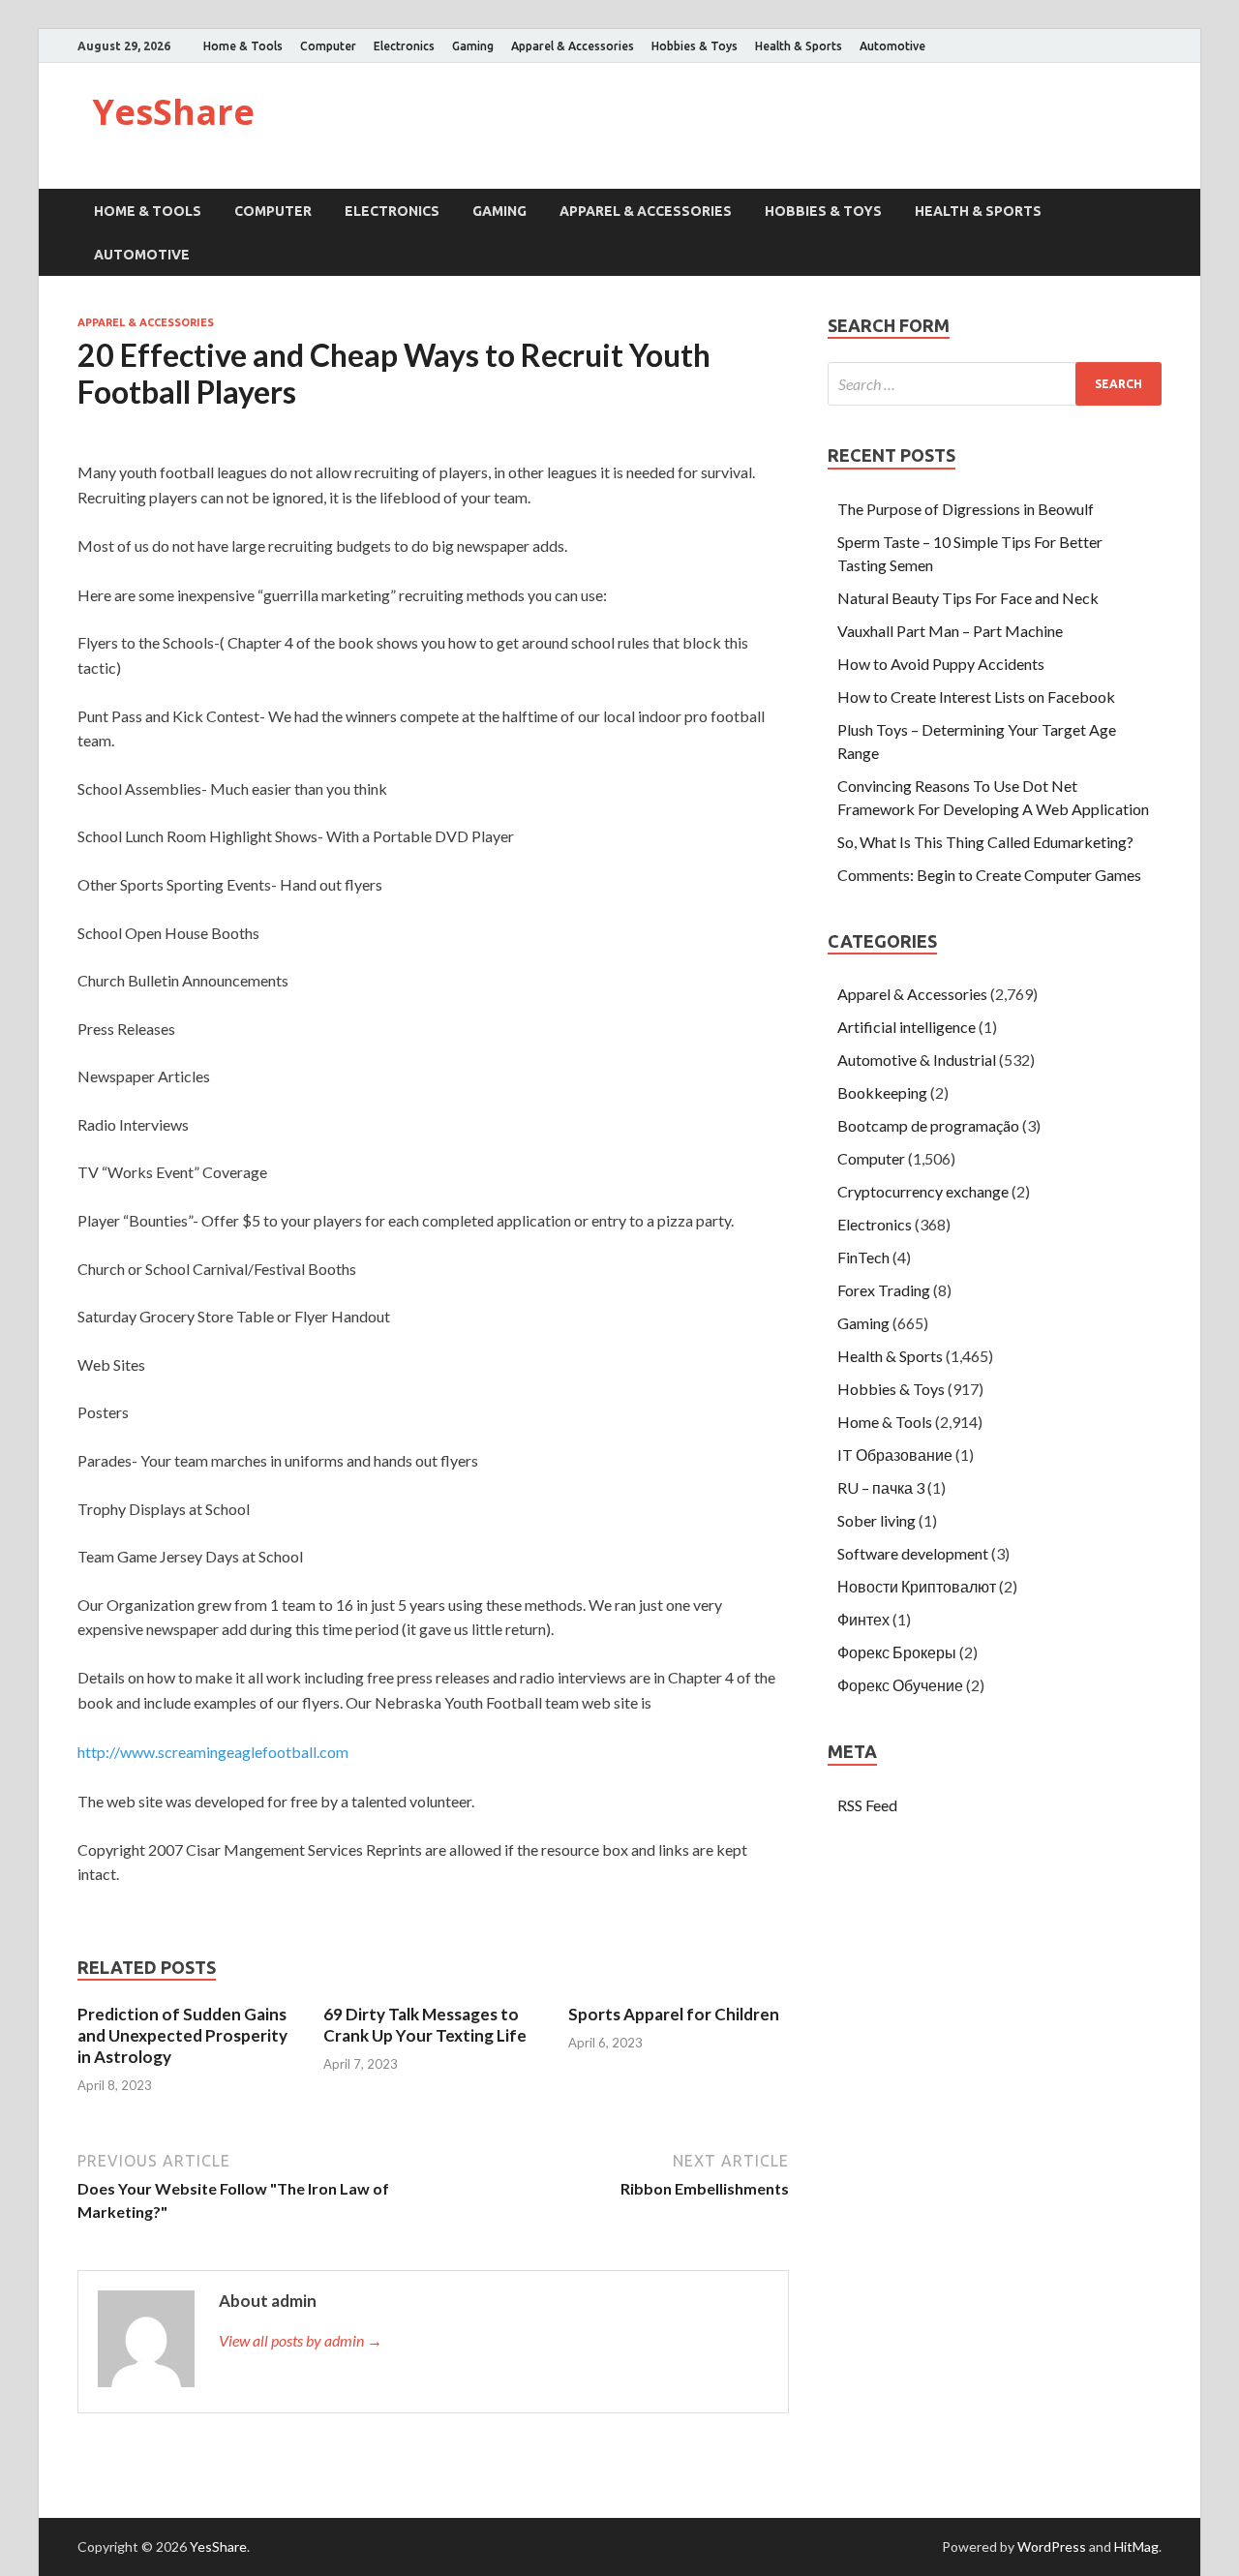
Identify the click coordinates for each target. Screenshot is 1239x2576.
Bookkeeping (882, 1092)
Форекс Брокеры (897, 1652)
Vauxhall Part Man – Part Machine (950, 631)
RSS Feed (867, 1805)
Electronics (404, 46)
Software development (913, 1553)
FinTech (863, 1257)
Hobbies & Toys (695, 46)
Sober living (876, 1520)
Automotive (892, 46)
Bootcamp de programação (928, 1125)
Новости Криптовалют (917, 1586)
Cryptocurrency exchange (923, 1191)
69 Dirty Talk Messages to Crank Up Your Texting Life (425, 2025)
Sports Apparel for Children (674, 2014)
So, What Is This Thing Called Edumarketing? (985, 842)
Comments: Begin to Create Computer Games (989, 875)
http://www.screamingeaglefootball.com (213, 1752)
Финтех (863, 1619)
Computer (328, 46)
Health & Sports (799, 46)
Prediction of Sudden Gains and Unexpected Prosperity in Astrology (182, 2035)
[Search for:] (995, 384)
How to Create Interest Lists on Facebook (976, 697)
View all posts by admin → (301, 2340)
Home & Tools (243, 46)
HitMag (1136, 2546)
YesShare (173, 112)
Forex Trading (884, 1290)
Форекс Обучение (900, 1685)
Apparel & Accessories (573, 46)
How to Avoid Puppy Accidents (941, 664)
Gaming (473, 46)
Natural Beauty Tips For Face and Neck (968, 598)
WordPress (1052, 2546)
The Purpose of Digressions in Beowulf (966, 509)
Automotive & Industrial (917, 1060)
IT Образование (895, 1455)
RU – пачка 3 (881, 1487)
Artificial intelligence (907, 1027)
